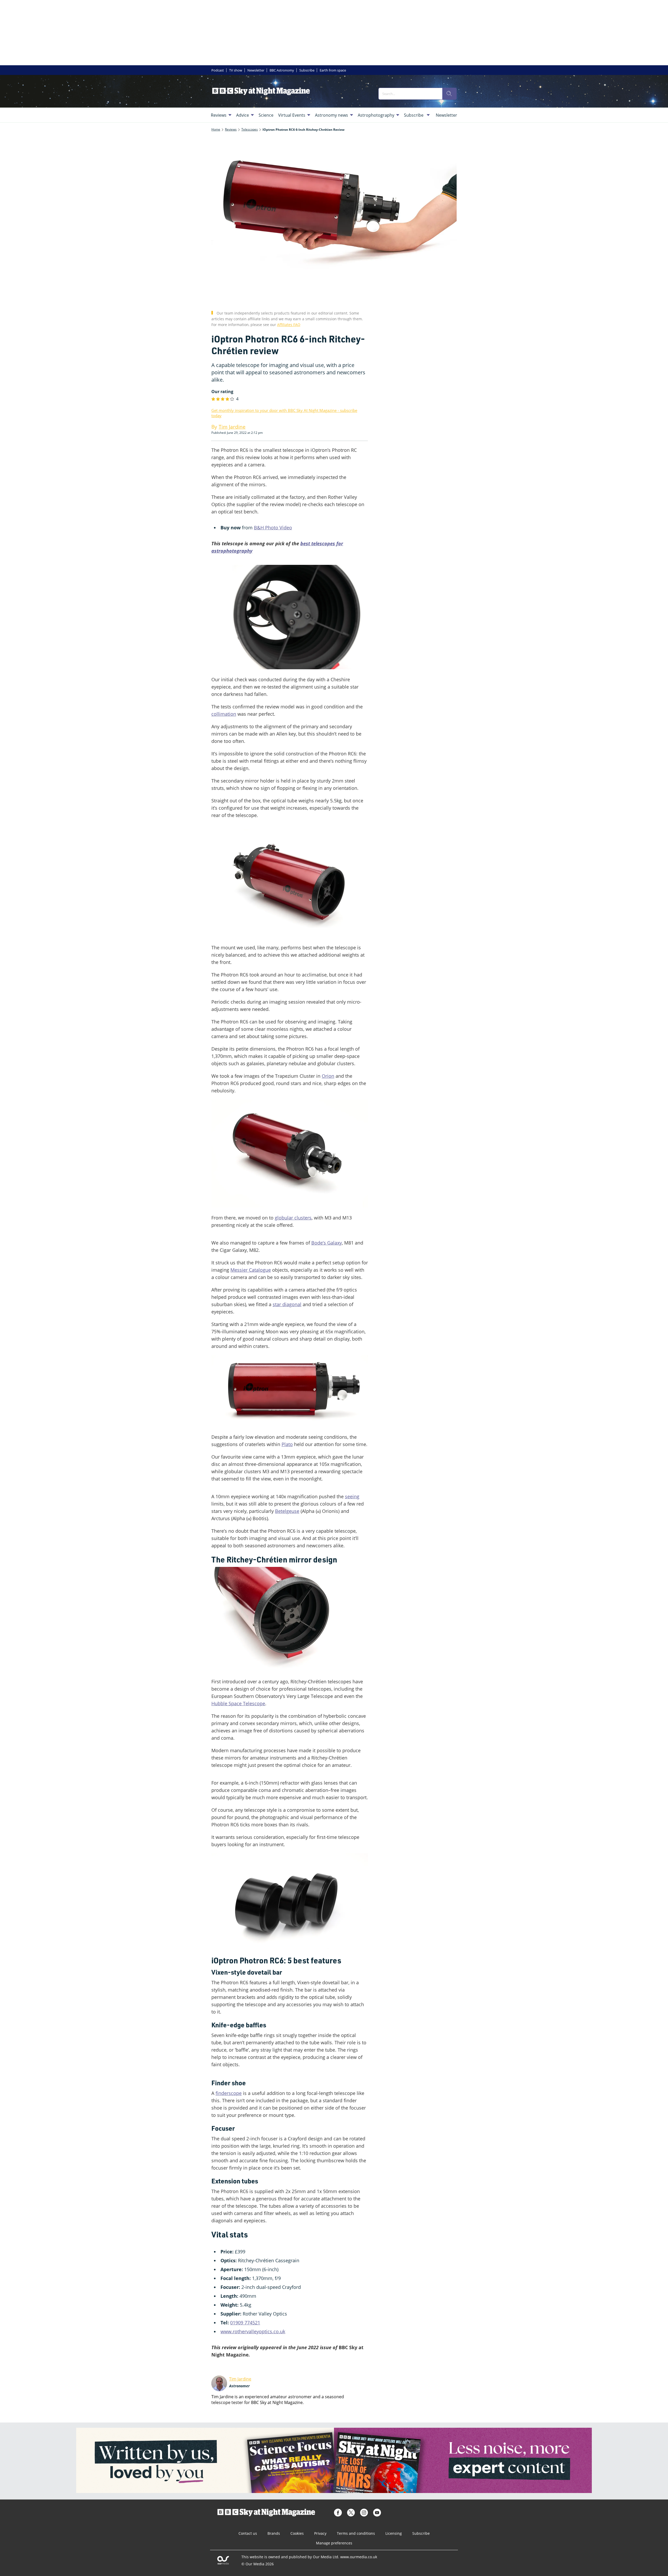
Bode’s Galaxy (327, 1243)
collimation (224, 714)
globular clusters (293, 1218)
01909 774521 (245, 2323)
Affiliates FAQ (289, 325)
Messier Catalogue (251, 1270)
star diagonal (287, 1304)
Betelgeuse (287, 1511)
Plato (287, 1444)
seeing (352, 1496)
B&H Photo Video (273, 528)
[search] (449, 94)
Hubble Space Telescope (238, 1703)
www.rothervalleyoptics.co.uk (253, 2331)
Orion (328, 1076)
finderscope (229, 2093)
